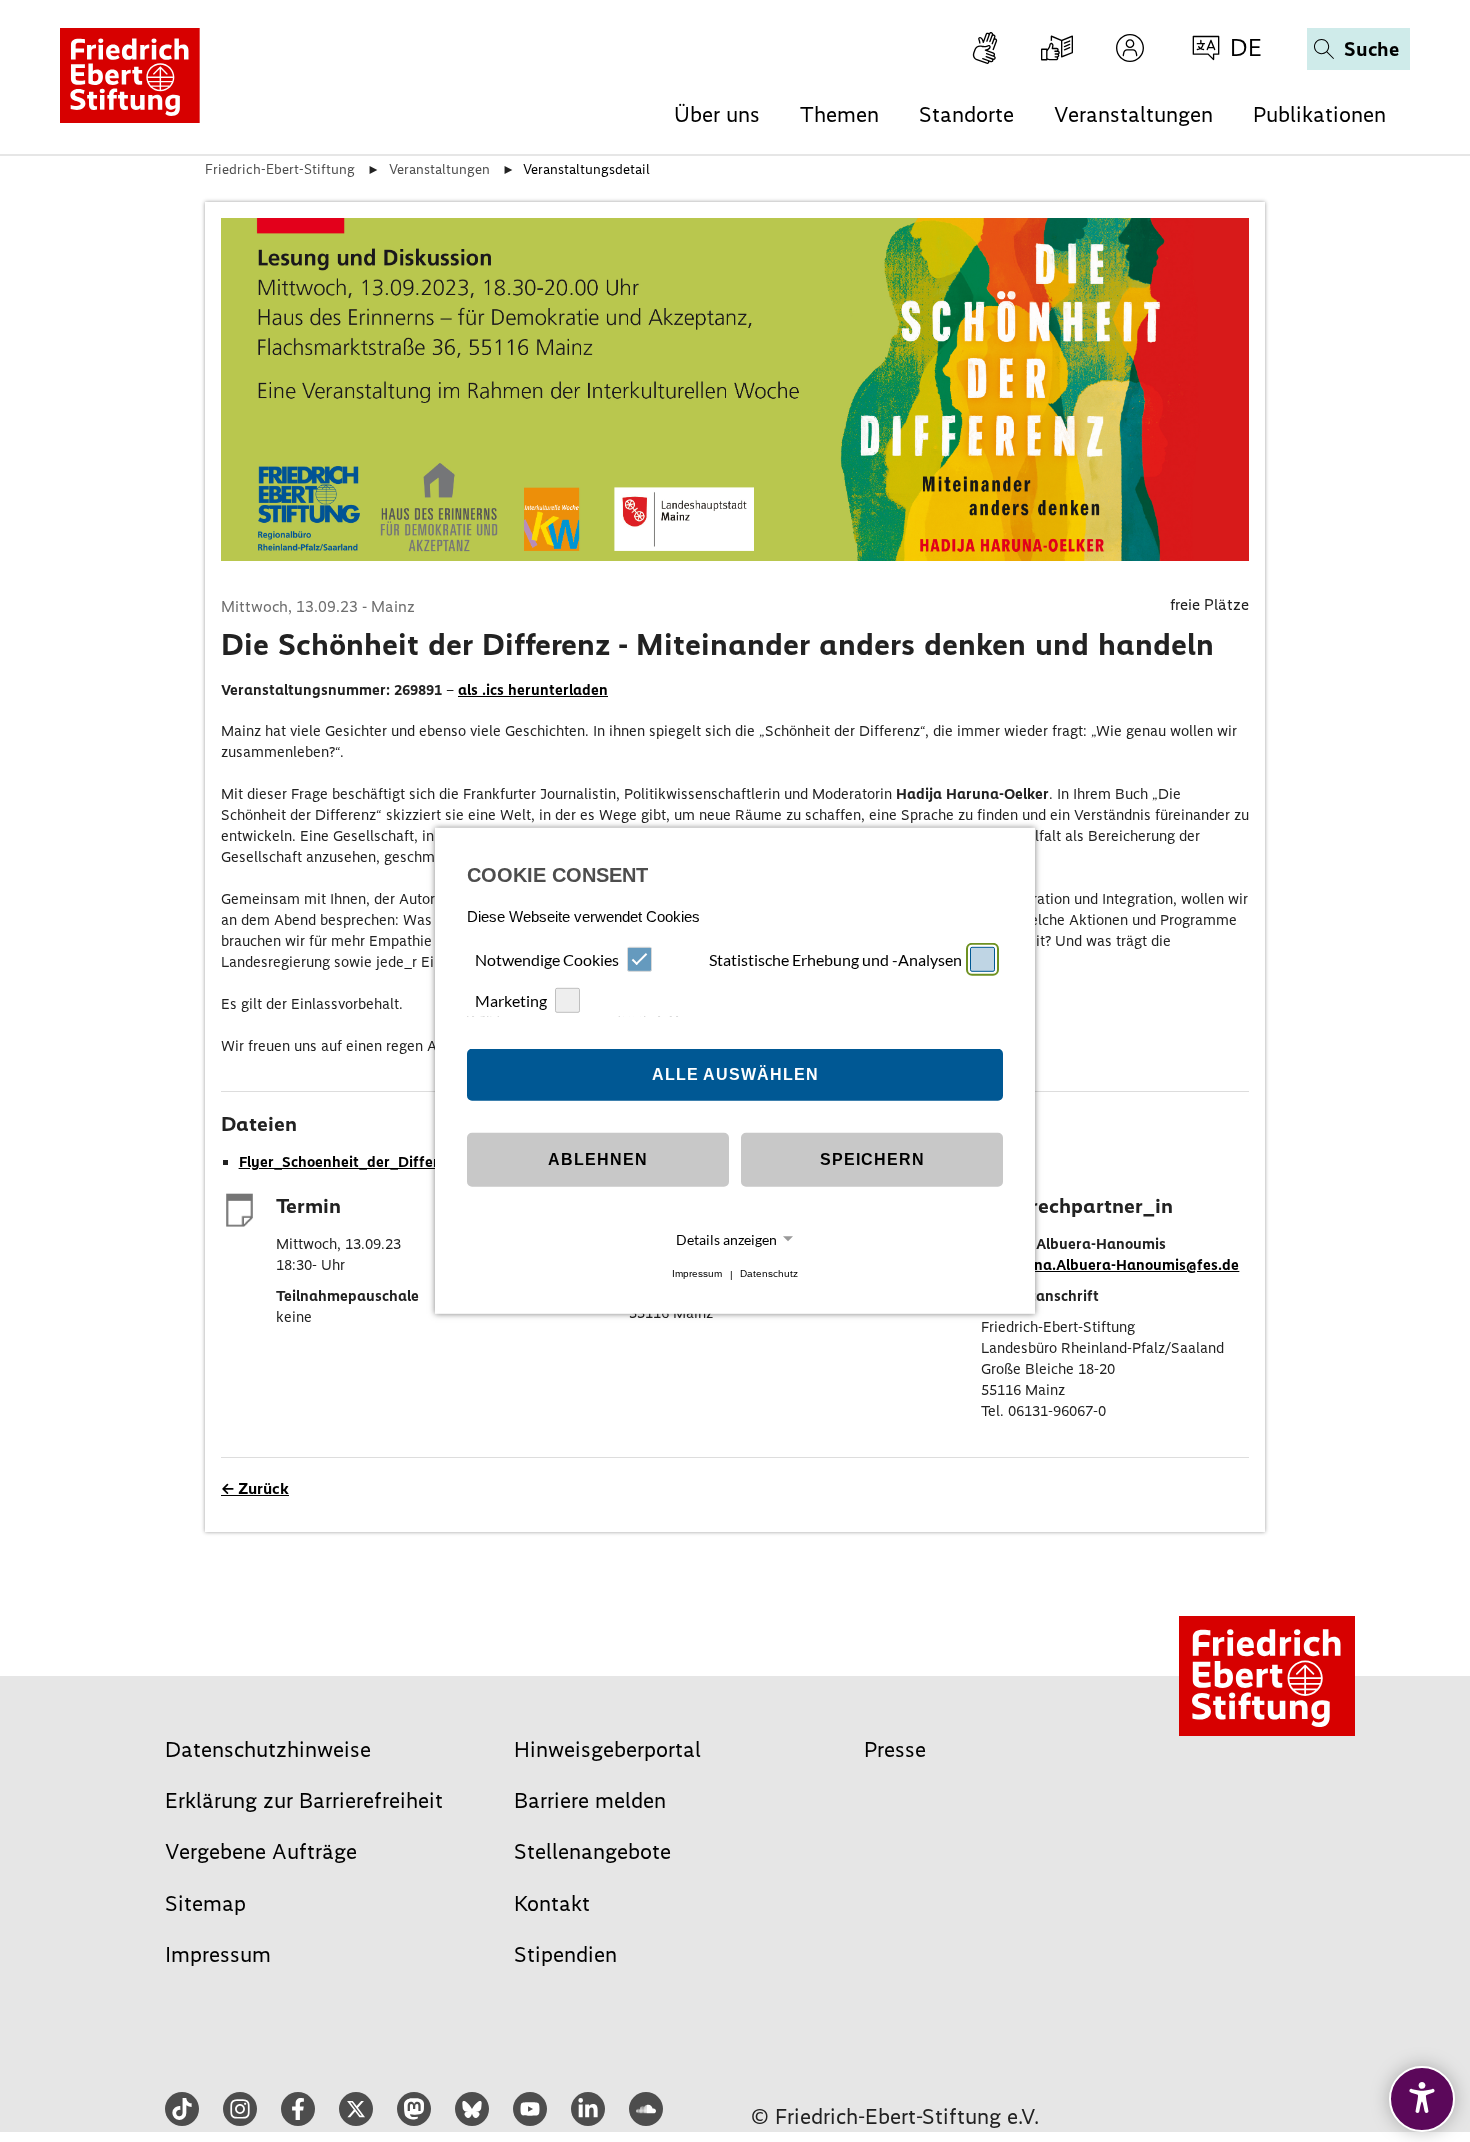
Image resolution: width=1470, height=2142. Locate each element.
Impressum (697, 1274)
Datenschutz (769, 1274)
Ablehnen (598, 1159)
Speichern (872, 1159)
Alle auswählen (735, 1074)
